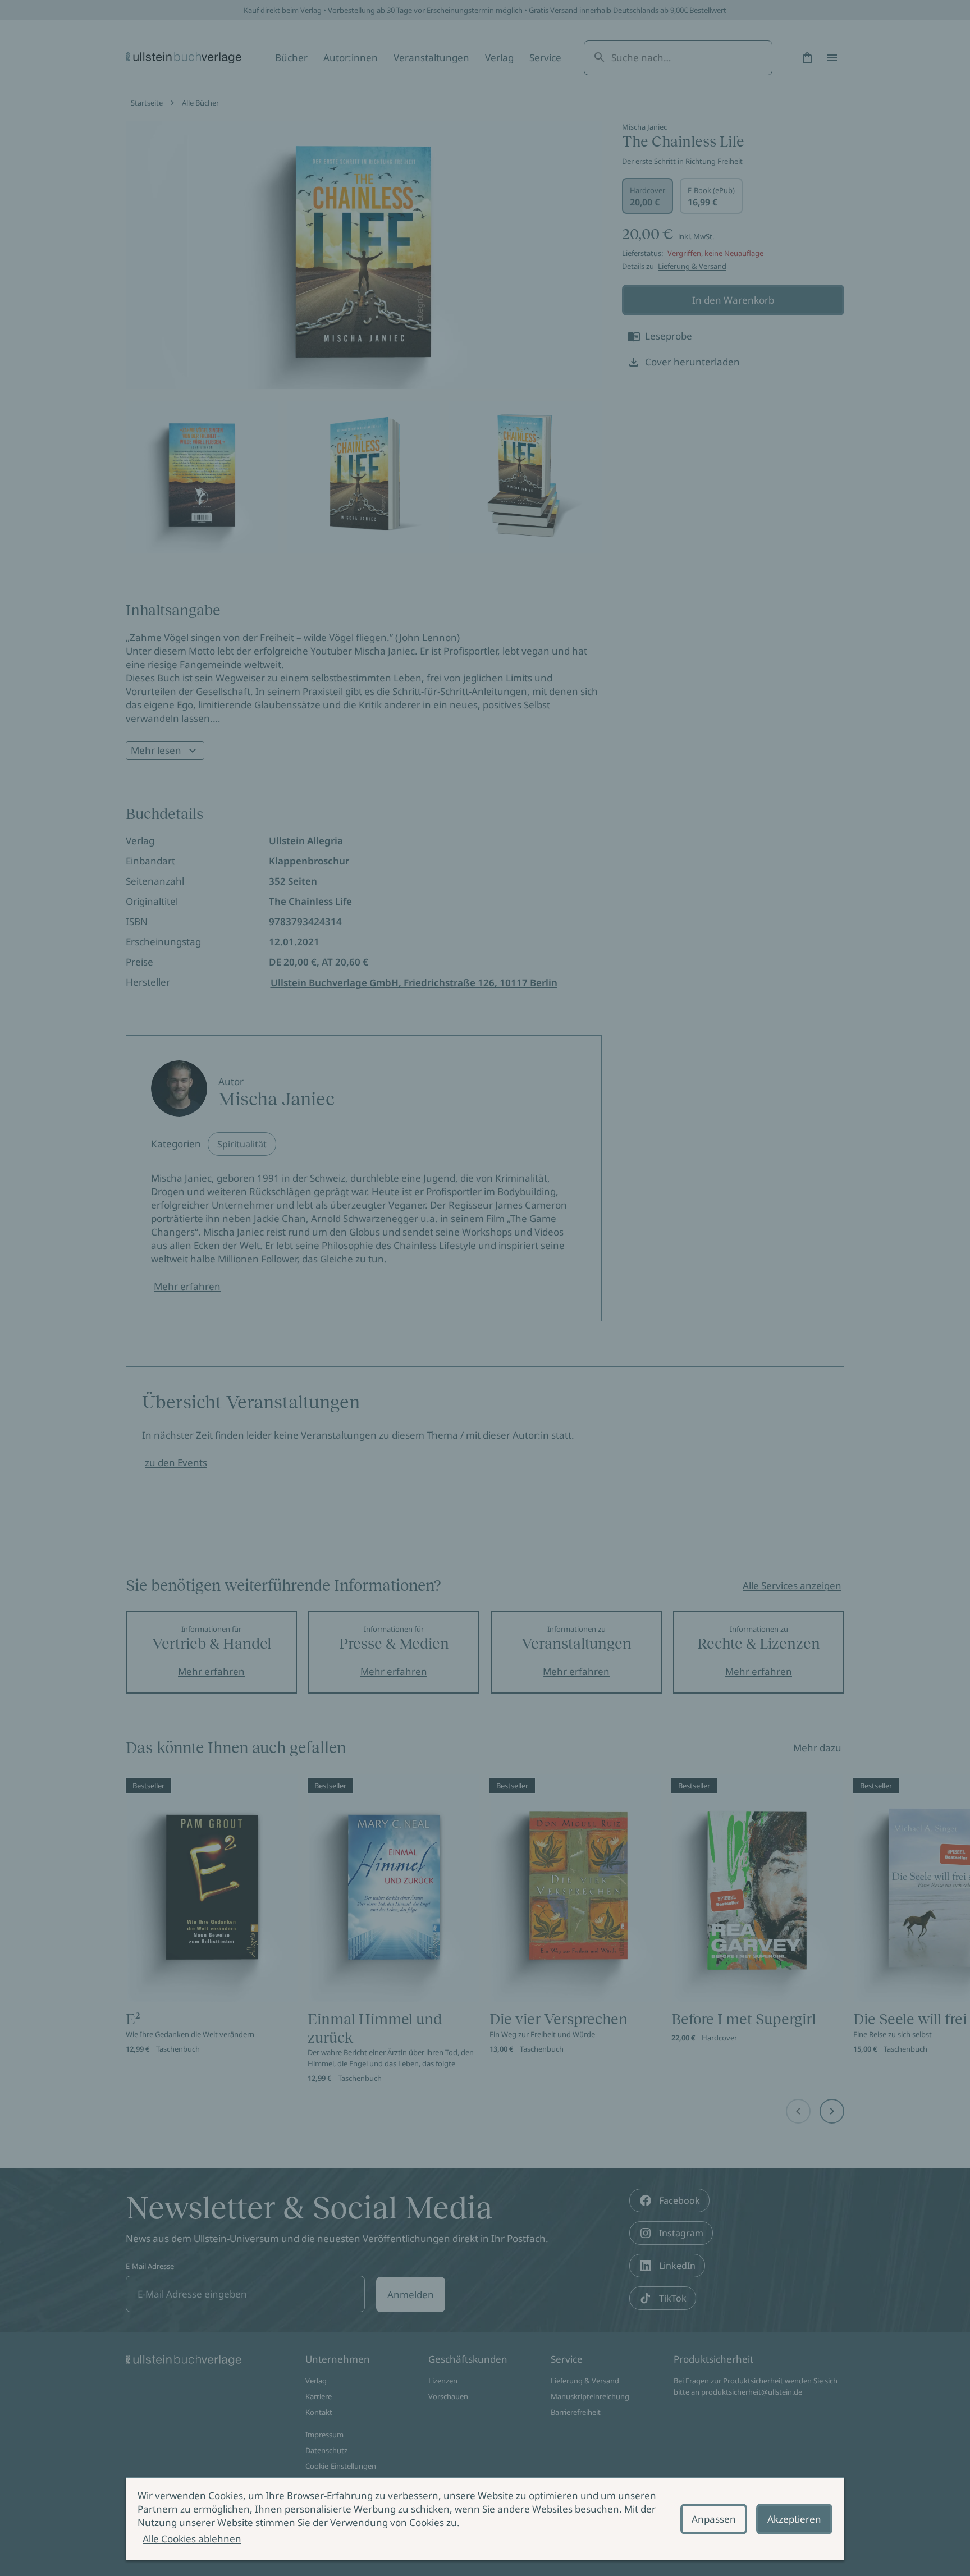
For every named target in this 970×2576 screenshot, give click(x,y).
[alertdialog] (485, 2519)
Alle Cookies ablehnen (192, 2539)
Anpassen (714, 2519)
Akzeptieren (794, 2519)
